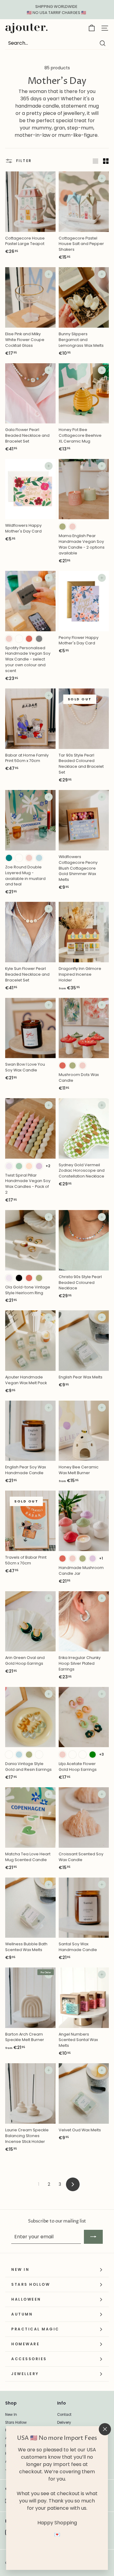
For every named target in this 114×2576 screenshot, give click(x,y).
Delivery (64, 2423)
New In (11, 2415)
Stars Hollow (16, 2423)
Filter (23, 161)
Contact (64, 2415)
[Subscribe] (93, 2237)
